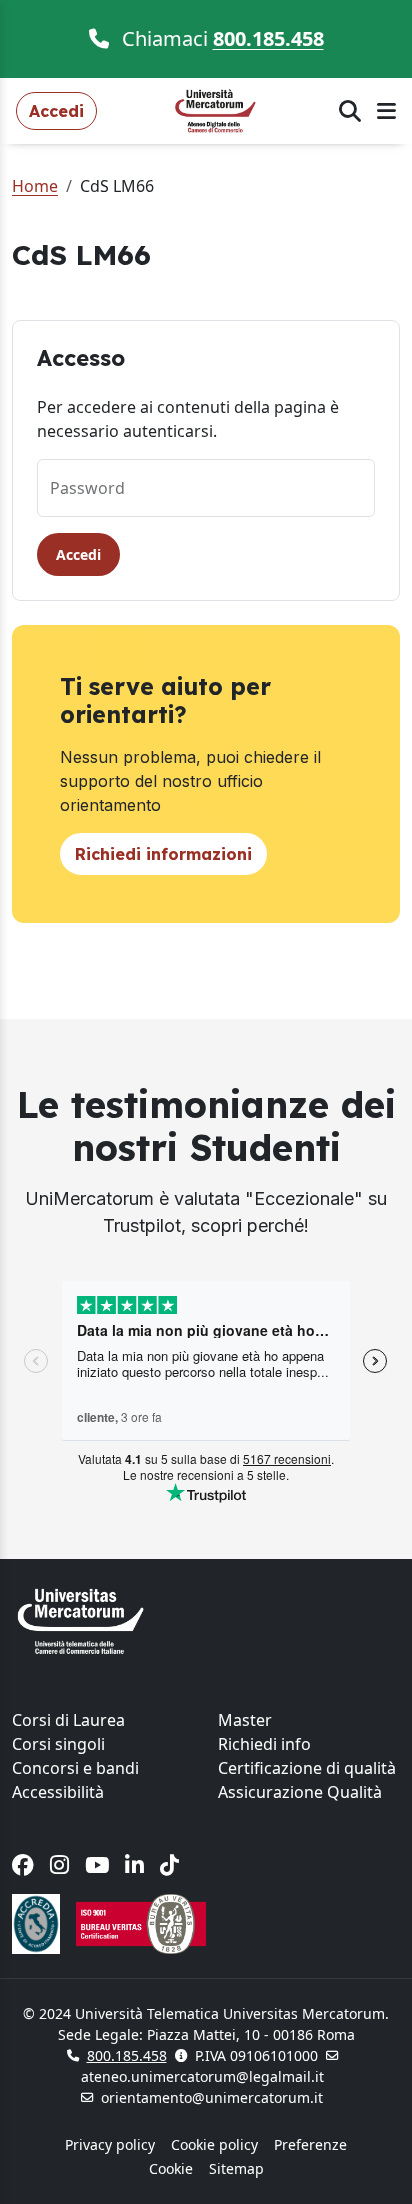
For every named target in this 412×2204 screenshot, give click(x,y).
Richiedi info (264, 1744)
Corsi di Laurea (68, 1720)
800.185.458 (268, 38)
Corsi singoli (58, 1744)
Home (35, 186)
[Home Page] (218, 109)
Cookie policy (214, 2144)
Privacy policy (110, 2144)
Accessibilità (58, 1792)
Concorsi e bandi (75, 1768)
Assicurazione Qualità (300, 1792)
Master (245, 1720)
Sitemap (236, 2168)
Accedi (78, 554)
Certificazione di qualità (307, 1768)
